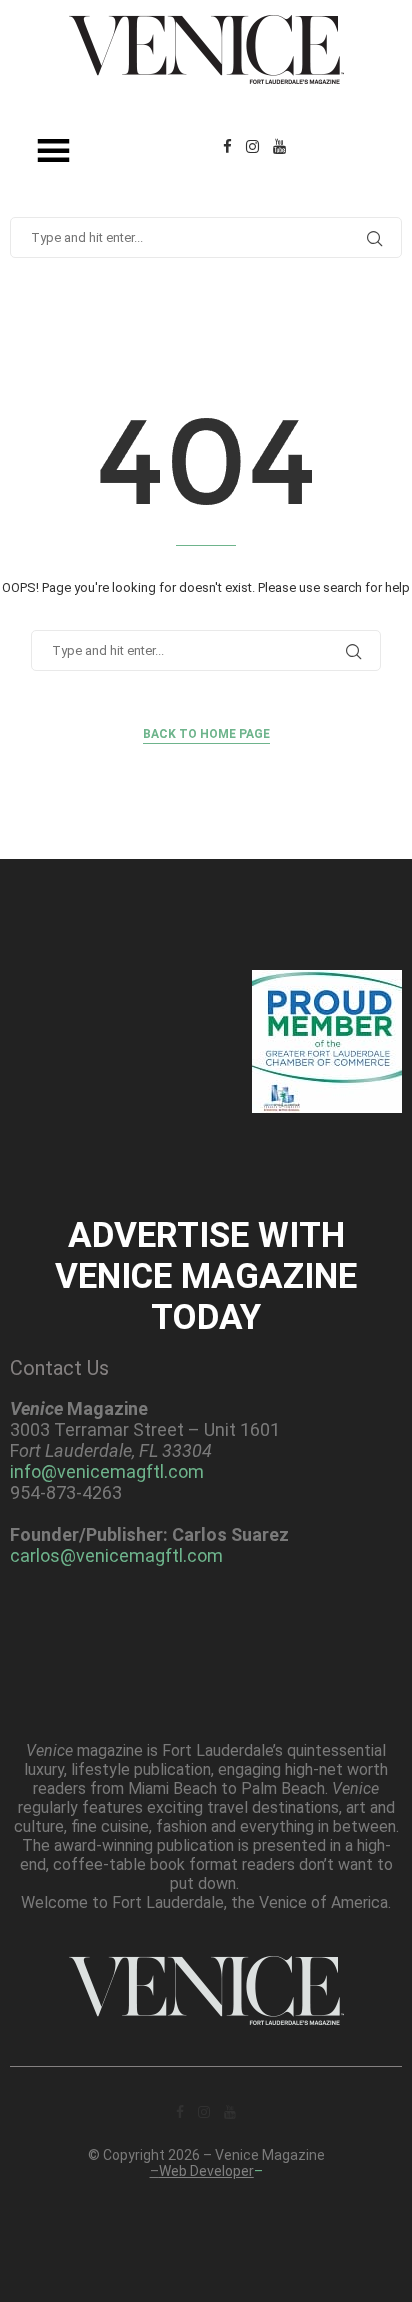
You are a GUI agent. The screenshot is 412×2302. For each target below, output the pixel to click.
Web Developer (206, 2171)
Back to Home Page (206, 734)
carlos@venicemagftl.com (116, 1555)
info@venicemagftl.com (107, 1471)
